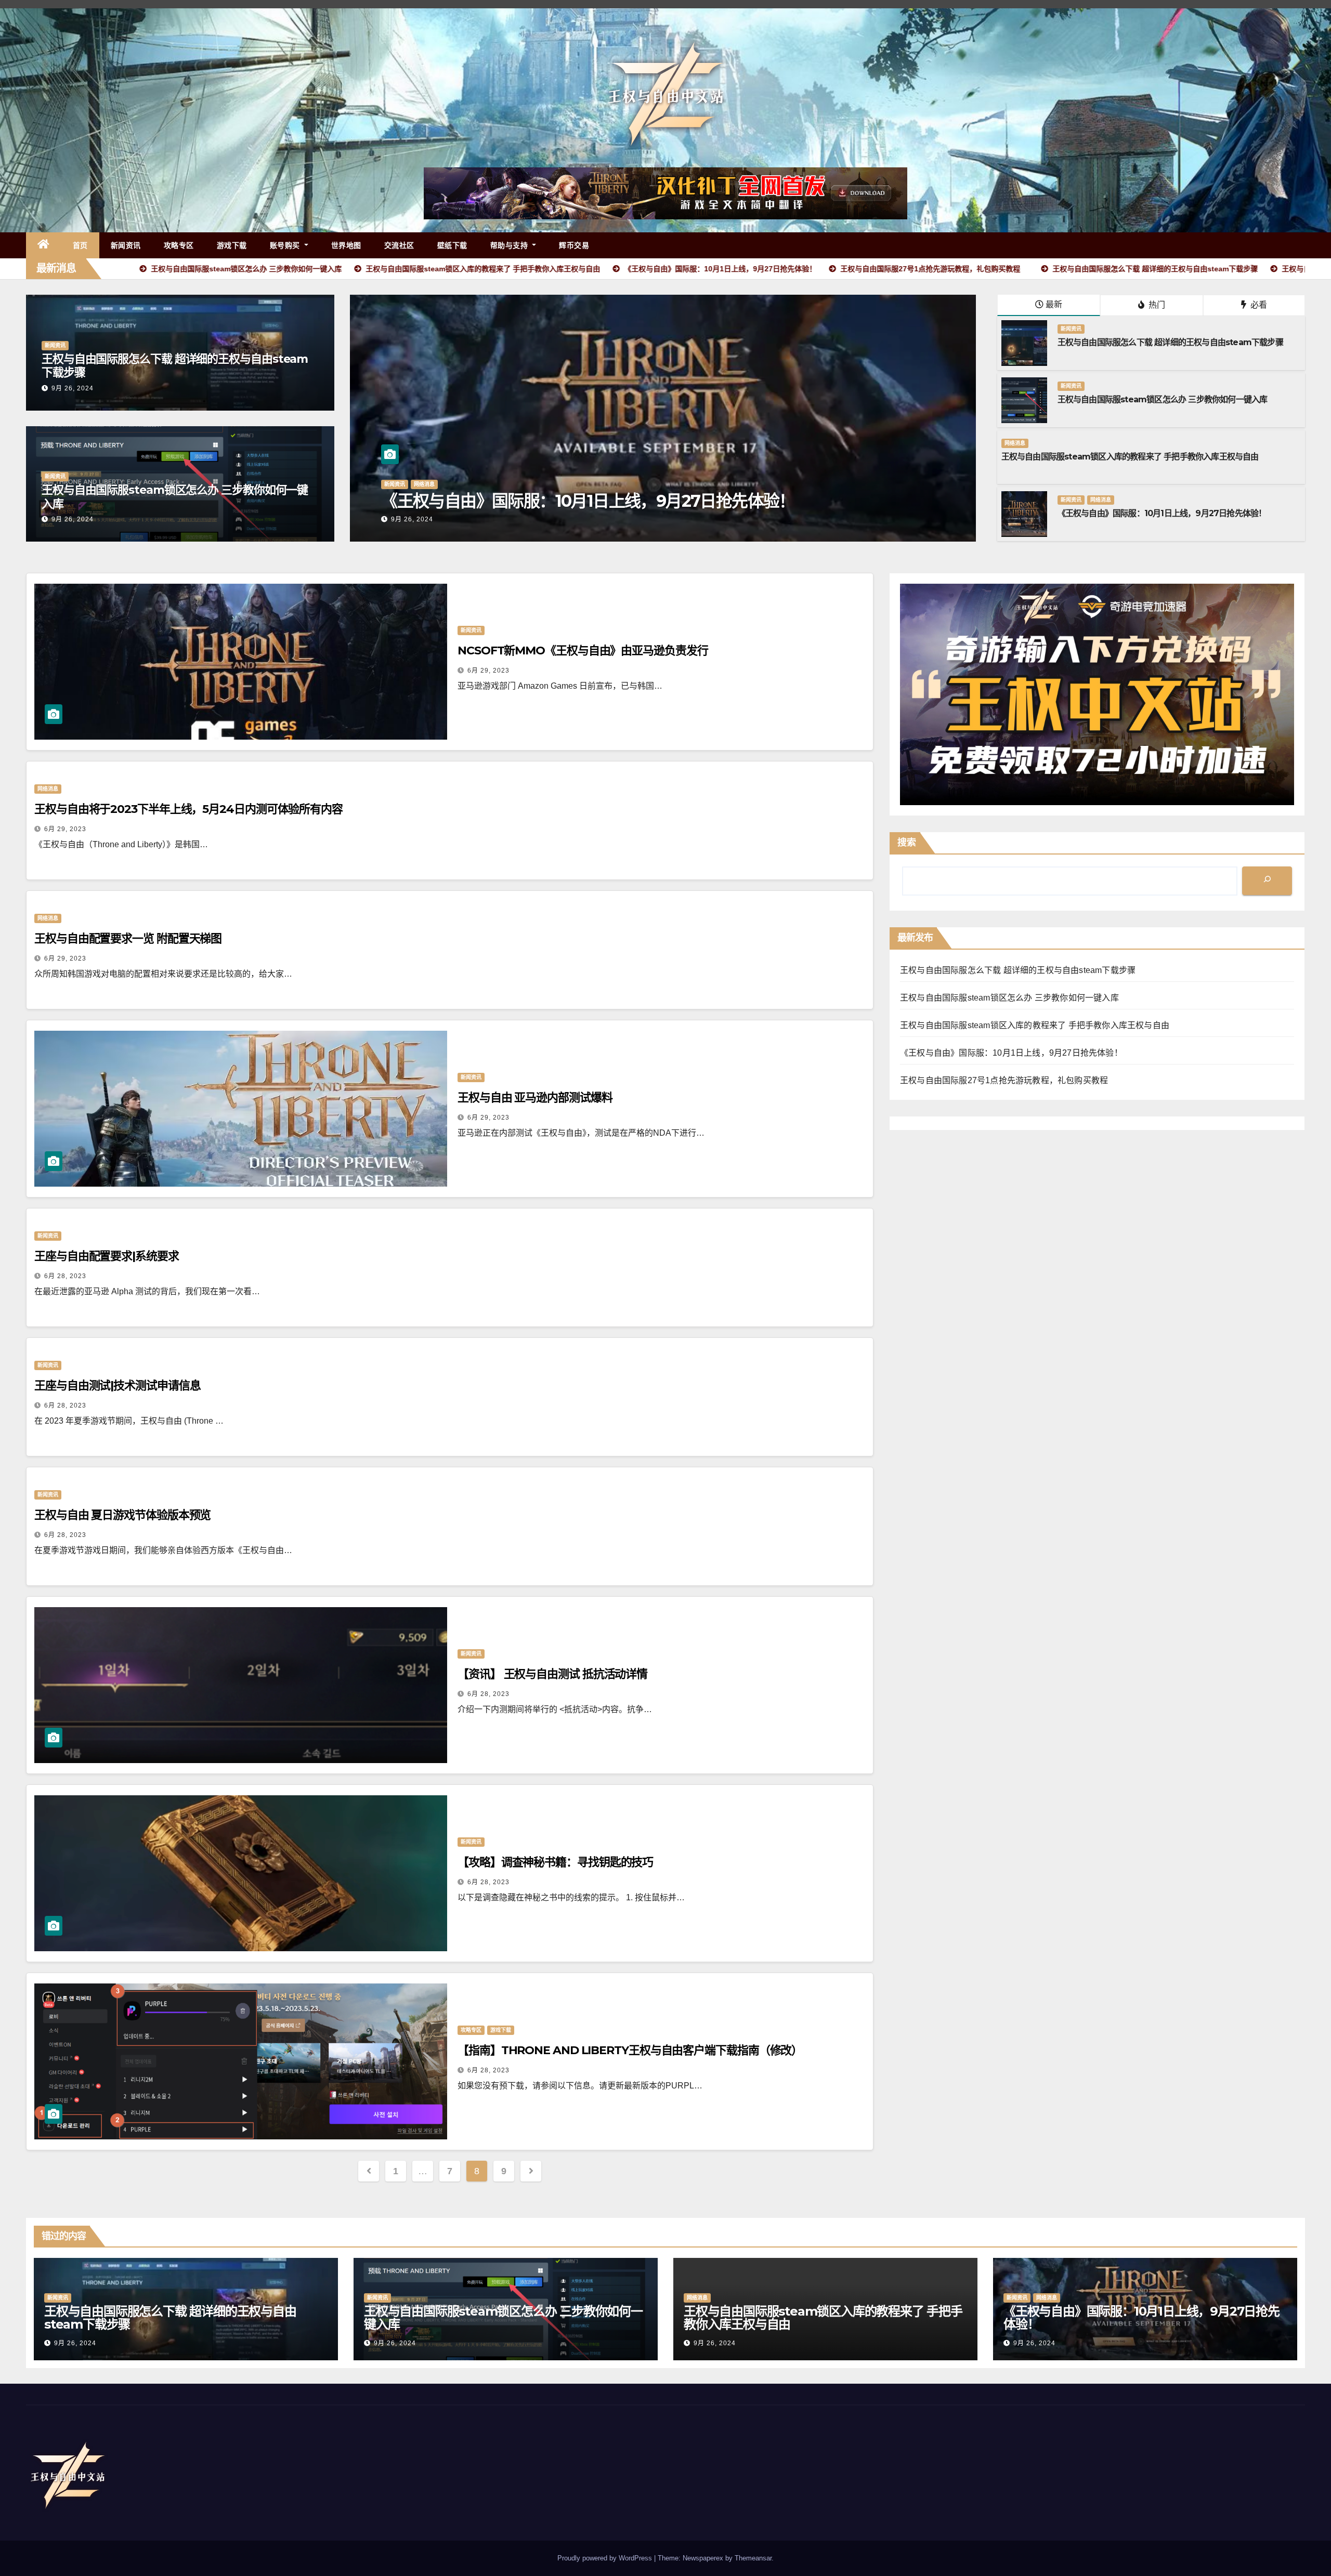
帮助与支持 (510, 245)
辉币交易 (574, 245)
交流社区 (399, 245)
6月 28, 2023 (65, 1276)
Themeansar (753, 2558)
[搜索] (1267, 881)
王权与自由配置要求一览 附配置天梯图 (128, 938)
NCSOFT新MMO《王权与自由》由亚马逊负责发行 (583, 650)
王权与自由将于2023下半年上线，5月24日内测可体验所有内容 (188, 809)
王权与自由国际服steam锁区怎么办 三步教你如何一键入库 (175, 497)
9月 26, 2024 (73, 388)
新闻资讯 (126, 245)
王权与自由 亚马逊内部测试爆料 (535, 1098)
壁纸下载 (452, 245)
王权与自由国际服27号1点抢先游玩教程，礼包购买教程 (753, 501)
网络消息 (1015, 443)
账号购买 (286, 245)
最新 (1054, 304)
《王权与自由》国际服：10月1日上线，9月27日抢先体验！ (1162, 513)
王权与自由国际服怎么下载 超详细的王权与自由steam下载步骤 (175, 366)
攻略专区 (179, 245)
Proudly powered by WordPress (606, 2558)
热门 (1156, 305)
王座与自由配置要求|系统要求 (107, 1256)
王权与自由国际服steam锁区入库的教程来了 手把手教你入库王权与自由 (1130, 457)
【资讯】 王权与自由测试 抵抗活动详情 (552, 1674)
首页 (80, 245)
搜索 (907, 843)
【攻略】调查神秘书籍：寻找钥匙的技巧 (555, 1862)
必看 (1258, 305)
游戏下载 (232, 245)
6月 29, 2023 (488, 671)
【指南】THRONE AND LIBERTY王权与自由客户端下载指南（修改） (630, 2050)
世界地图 (346, 245)
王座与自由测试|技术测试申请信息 (117, 1385)
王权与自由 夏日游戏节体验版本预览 (122, 1515)
